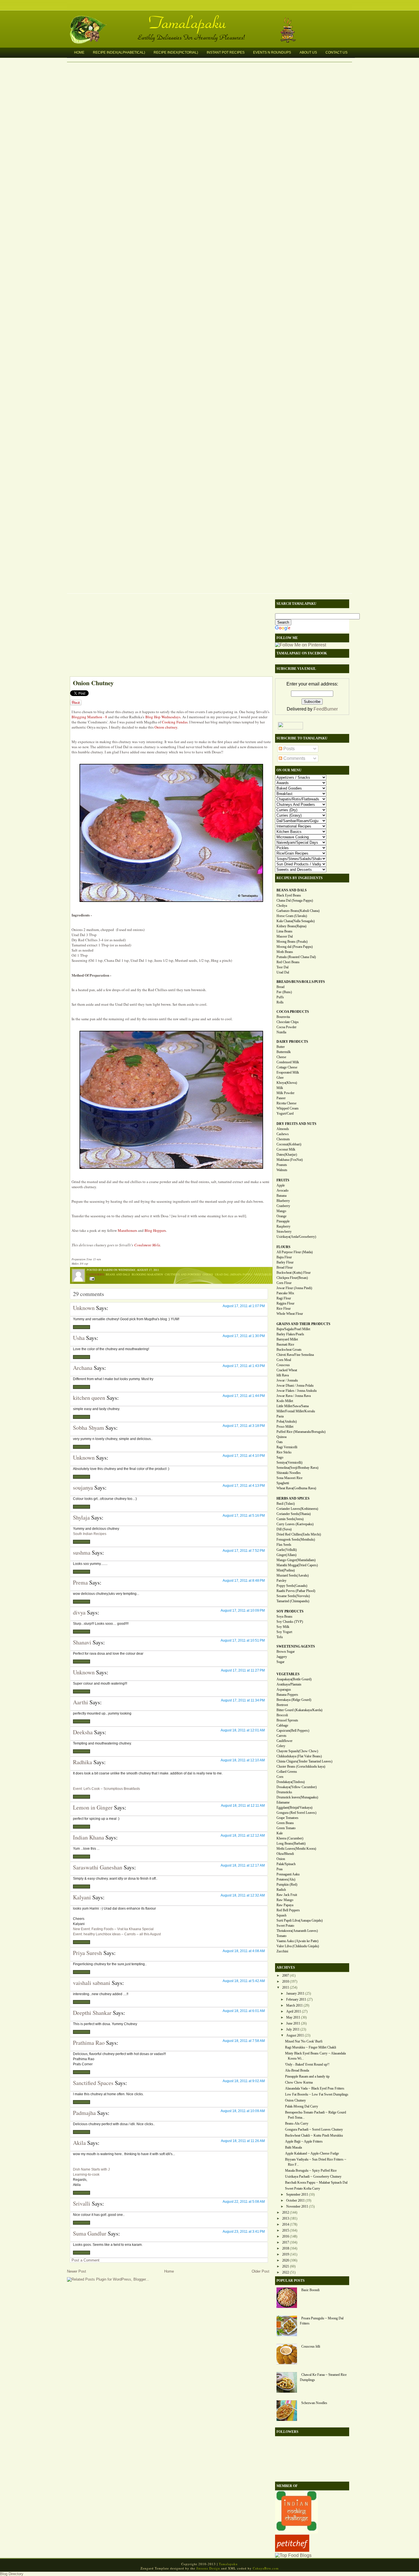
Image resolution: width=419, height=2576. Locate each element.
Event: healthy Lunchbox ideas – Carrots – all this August (117, 1934)
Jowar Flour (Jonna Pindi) (294, 1288)
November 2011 (297, 2206)
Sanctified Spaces (93, 2083)
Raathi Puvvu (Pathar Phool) (296, 1591)
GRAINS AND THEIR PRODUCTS (303, 1324)
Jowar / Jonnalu (287, 1380)
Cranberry (283, 1206)
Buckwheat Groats (289, 1350)
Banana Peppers (287, 1695)
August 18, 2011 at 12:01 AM (243, 1730)
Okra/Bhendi (285, 1854)
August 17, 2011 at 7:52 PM (244, 1551)
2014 (286, 2224)
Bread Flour (285, 1267)
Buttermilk (284, 1052)
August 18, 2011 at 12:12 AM (243, 1835)
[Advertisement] (168, 636)
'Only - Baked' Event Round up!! (307, 2064)
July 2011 (293, 2029)
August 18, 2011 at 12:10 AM (243, 1760)
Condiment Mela (147, 1245)
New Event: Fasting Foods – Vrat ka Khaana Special (113, 1929)
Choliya (282, 906)
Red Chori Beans (288, 962)
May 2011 (293, 2017)
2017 (286, 2242)
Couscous (283, 1365)
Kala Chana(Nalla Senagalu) (296, 921)
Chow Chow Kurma (299, 2082)
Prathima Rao (89, 2043)
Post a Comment (86, 2260)
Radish (281, 1890)
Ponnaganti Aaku (288, 1874)
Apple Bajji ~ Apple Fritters (304, 2141)
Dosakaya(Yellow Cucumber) (297, 1787)
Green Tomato (286, 1828)
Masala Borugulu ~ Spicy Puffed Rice (311, 2171)
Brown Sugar (286, 1652)
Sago (280, 1457)
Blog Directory (12, 2574)
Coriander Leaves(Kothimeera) (297, 1509)
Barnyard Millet (287, 1339)
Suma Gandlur (90, 2233)
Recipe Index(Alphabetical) (119, 52)
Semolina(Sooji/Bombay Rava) (297, 1468)
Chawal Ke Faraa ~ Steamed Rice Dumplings (323, 2377)
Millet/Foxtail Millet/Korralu (296, 1411)
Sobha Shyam (89, 1428)
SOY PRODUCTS (290, 1611)
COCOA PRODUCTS (293, 1012)
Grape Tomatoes (287, 1818)
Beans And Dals (118, 1274)
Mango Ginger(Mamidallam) (296, 1560)
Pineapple (283, 1221)
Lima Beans (284, 931)
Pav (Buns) (284, 992)
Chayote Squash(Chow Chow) (297, 1751)
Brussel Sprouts (287, 1720)
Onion (281, 1859)
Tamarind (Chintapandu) (293, 1601)
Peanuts (282, 1165)
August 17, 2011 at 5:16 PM (244, 1516)
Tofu (280, 1637)
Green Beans (285, 1823)
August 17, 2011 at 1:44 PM (244, 1396)
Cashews (283, 1134)
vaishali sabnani (92, 1983)
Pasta (280, 1416)
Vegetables (263, 1274)
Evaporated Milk (288, 1072)
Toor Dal (282, 967)
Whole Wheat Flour (290, 1314)
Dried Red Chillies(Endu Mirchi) (299, 1534)
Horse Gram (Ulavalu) (292, 916)
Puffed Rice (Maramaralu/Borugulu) (301, 1432)
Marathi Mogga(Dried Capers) (297, 1565)
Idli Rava (283, 1375)
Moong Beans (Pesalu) (292, 942)
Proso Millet (285, 1427)
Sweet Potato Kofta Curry (303, 2188)
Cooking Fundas (175, 722)
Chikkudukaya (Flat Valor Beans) (299, 1756)
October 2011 (295, 2200)
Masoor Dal (285, 936)
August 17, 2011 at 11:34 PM (243, 1700)
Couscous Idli (311, 2346)
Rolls (280, 1002)
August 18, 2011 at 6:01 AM (244, 2011)
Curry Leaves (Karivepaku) (295, 1524)
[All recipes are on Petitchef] (292, 2550)
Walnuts (282, 1170)
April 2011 (294, 2011)
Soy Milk (283, 1627)
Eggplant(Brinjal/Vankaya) (294, 1808)
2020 (286, 2260)
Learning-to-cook (86, 2175)
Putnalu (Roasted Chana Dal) (296, 957)
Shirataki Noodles (289, 1473)
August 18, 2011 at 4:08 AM (244, 1951)
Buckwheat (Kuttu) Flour (294, 1273)
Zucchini (282, 1951)
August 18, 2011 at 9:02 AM (244, 2081)
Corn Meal (284, 1360)
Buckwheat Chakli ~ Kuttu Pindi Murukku (314, 2135)
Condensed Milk (288, 1062)
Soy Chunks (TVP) (290, 1622)
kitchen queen (89, 1398)
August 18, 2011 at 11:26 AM (243, 2141)
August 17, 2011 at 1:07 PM (244, 1306)
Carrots (281, 1736)
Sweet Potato (285, 1926)
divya (79, 1612)
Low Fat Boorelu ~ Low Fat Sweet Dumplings (317, 2094)
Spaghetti (283, 1483)
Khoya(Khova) (287, 1083)
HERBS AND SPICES (293, 1498)
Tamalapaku (212, 19)
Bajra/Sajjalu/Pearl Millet (293, 1329)
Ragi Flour (284, 1298)
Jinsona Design (208, 2568)
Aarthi (81, 1702)
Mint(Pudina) (286, 1570)
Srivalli (82, 2203)
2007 (286, 1975)
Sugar (280, 1662)
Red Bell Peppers (288, 1910)
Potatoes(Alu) (286, 1879)
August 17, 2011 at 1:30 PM (244, 1336)
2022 (286, 2272)
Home (79, 52)
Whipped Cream (287, 1108)
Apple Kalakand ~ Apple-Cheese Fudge (312, 2153)
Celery (281, 1746)
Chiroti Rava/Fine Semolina (295, 1355)
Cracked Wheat (287, 1370)
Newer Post (77, 2271)
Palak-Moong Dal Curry (302, 2106)
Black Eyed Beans (289, 895)
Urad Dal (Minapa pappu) (234, 1274)
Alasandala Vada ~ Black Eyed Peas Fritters (315, 2088)
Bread (280, 987)
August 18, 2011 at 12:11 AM (243, 1806)
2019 (286, 2254)
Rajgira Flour (285, 1303)
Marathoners (127, 1230)
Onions (208, 1274)
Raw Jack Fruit (287, 1895)
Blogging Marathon (147, 1274)
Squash (281, 1915)
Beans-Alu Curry (297, 2123)
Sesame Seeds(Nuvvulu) (293, 1596)
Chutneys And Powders (183, 1274)
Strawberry (284, 1232)
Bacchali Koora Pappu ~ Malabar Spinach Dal (316, 2182)
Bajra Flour (284, 1257)
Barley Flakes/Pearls (290, 1334)
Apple (281, 1185)
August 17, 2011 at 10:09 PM (243, 1610)
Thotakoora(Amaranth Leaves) (297, 1931)
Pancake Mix (285, 1293)
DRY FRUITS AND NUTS (296, 1124)
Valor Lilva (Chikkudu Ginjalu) (298, 1946)
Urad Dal (283, 972)
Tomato (281, 1936)
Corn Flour (284, 1283)
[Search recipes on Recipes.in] (293, 2555)
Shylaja (81, 1517)
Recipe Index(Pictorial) (176, 52)
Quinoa (281, 1437)
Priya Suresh (88, 1953)
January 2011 (295, 1993)
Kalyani (82, 1897)
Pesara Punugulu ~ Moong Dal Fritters (322, 2321)
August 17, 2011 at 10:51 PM (243, 1640)
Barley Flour (285, 1262)
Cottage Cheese (287, 1067)
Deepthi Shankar (92, 2013)
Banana (281, 1196)
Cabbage (282, 1725)
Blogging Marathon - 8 (89, 717)
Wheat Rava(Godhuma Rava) (296, 1488)
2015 (286, 2230)
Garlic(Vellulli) (287, 1550)
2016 (286, 2236)
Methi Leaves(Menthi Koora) (296, 1849)
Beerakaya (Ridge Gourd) (294, 1700)
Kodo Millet (285, 1401)
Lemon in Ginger (93, 1807)
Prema (80, 1582)
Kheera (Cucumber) (290, 1838)
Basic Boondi (310, 2290)
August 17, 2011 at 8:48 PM (244, 1581)
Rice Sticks (284, 1452)
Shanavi (82, 1642)
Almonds (283, 1129)
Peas (280, 1869)
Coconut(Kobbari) (289, 1144)
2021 (286, 2266)
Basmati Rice (285, 1344)
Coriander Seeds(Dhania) (294, 1514)
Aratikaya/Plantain (289, 1684)
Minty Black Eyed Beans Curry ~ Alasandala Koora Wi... (315, 2056)
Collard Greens (287, 1772)
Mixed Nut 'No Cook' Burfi (304, 2041)
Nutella (281, 1032)
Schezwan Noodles (314, 2403)
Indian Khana (89, 1837)
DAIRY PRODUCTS (292, 1042)
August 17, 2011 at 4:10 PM (244, 1456)
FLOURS (283, 1247)
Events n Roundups (272, 52)
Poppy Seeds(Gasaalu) (292, 1586)
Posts (288, 749)
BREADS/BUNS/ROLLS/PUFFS (301, 982)
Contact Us (336, 52)
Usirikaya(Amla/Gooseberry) (296, 1237)
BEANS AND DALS (292, 890)
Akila (79, 2143)
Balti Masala (293, 2147)
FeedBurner (326, 709)
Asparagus (284, 1689)
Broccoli (282, 1715)
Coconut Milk (286, 1149)
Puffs (280, 997)
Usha (79, 1338)
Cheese (281, 1057)
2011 (286, 1987)
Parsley (281, 1581)
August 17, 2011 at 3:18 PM (244, 1426)
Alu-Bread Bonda (297, 2070)
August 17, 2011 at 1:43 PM (244, 1366)
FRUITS (283, 1180)
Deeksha (83, 1732)
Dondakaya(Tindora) (291, 1782)
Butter (281, 1047)
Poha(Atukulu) (287, 1421)
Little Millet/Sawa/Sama (293, 1406)
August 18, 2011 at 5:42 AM (244, 1981)
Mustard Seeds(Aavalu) (293, 1575)
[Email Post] (91, 1278)
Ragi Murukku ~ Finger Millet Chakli (311, 2047)
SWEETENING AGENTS (296, 1646)
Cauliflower (284, 1741)
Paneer (281, 1098)
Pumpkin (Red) (287, 1885)
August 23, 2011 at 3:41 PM (244, 2232)
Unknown (84, 1308)
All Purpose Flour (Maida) (295, 1252)
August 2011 (295, 2035)
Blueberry (283, 1201)
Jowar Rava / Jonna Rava (294, 1396)
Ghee (280, 1078)
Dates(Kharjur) (287, 1155)
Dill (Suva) (284, 1529)
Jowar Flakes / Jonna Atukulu (297, 1391)
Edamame (283, 1802)
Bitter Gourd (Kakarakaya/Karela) (299, 1710)
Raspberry (283, 1226)
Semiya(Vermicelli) (289, 1463)
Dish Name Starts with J (91, 2169)
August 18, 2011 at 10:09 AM (243, 2111)
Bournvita (283, 1017)
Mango (281, 1211)
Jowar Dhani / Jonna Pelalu (295, 1386)
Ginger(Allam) (286, 1555)
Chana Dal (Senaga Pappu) (295, 900)
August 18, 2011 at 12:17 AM (243, 1865)
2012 (286, 2212)
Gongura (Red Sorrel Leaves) (296, 1813)
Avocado (282, 1190)
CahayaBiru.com (266, 2568)
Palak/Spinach (286, 1864)
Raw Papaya (285, 1905)
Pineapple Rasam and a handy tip (307, 2076)
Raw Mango (285, 1900)
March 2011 (294, 2005)
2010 (286, 1981)
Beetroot (282, 1705)
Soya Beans (284, 1616)
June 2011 (293, 2023)
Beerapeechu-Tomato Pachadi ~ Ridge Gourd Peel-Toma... (316, 2115)
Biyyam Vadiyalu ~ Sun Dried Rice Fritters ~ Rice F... (316, 2162)
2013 (286, 2218)
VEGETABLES (288, 1674)
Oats (280, 1442)
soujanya (83, 1487)
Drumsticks (284, 1792)
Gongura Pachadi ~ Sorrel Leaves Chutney (314, 2129)
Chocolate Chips (288, 1022)
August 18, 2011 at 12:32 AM (243, 1895)
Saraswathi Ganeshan (98, 1867)
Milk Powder (285, 1093)
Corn (280, 1777)
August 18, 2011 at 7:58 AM (244, 2041)
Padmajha (84, 2113)
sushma (82, 1552)
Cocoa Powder (286, 1027)
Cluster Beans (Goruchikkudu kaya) (301, 1766)
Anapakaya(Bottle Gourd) (294, 1679)
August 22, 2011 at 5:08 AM (244, 2202)
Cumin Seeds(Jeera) (290, 1519)
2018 (286, 2248)
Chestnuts (283, 1139)
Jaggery (282, 1657)
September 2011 (297, 2194)
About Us (308, 52)
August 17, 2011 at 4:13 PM (244, 1486)
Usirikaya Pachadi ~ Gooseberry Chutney (313, 2177)
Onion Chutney (93, 683)
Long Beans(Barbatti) (291, 1843)
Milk (280, 1088)
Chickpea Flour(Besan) (292, 1278)
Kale (280, 1833)
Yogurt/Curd (285, 1113)
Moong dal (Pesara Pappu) (295, 947)
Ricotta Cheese (286, 1103)
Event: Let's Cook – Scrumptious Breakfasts (106, 1789)
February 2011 (296, 1999)
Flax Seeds (284, 1545)
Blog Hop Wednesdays (163, 717)
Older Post (261, 2271)
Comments (294, 758)
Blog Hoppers (155, 1230)
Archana (83, 1368)
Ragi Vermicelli (287, 1447)
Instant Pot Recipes (226, 52)
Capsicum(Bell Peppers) (293, 1731)
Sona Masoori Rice (289, 1478)
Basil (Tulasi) (286, 1504)
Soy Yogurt (284, 1632)
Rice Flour (284, 1309)
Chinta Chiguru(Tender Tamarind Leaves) (304, 1761)
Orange (281, 1216)
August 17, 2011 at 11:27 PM (243, 1670)
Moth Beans (285, 952)
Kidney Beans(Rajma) (291, 926)
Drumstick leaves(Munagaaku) (297, 1797)
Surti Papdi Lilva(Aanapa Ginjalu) (300, 1920)
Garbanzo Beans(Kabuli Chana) (298, 911)
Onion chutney (166, 727)
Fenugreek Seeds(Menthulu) (296, 1539)
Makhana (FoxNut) (290, 1160)
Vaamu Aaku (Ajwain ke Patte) (297, 1941)
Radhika (83, 1762)
